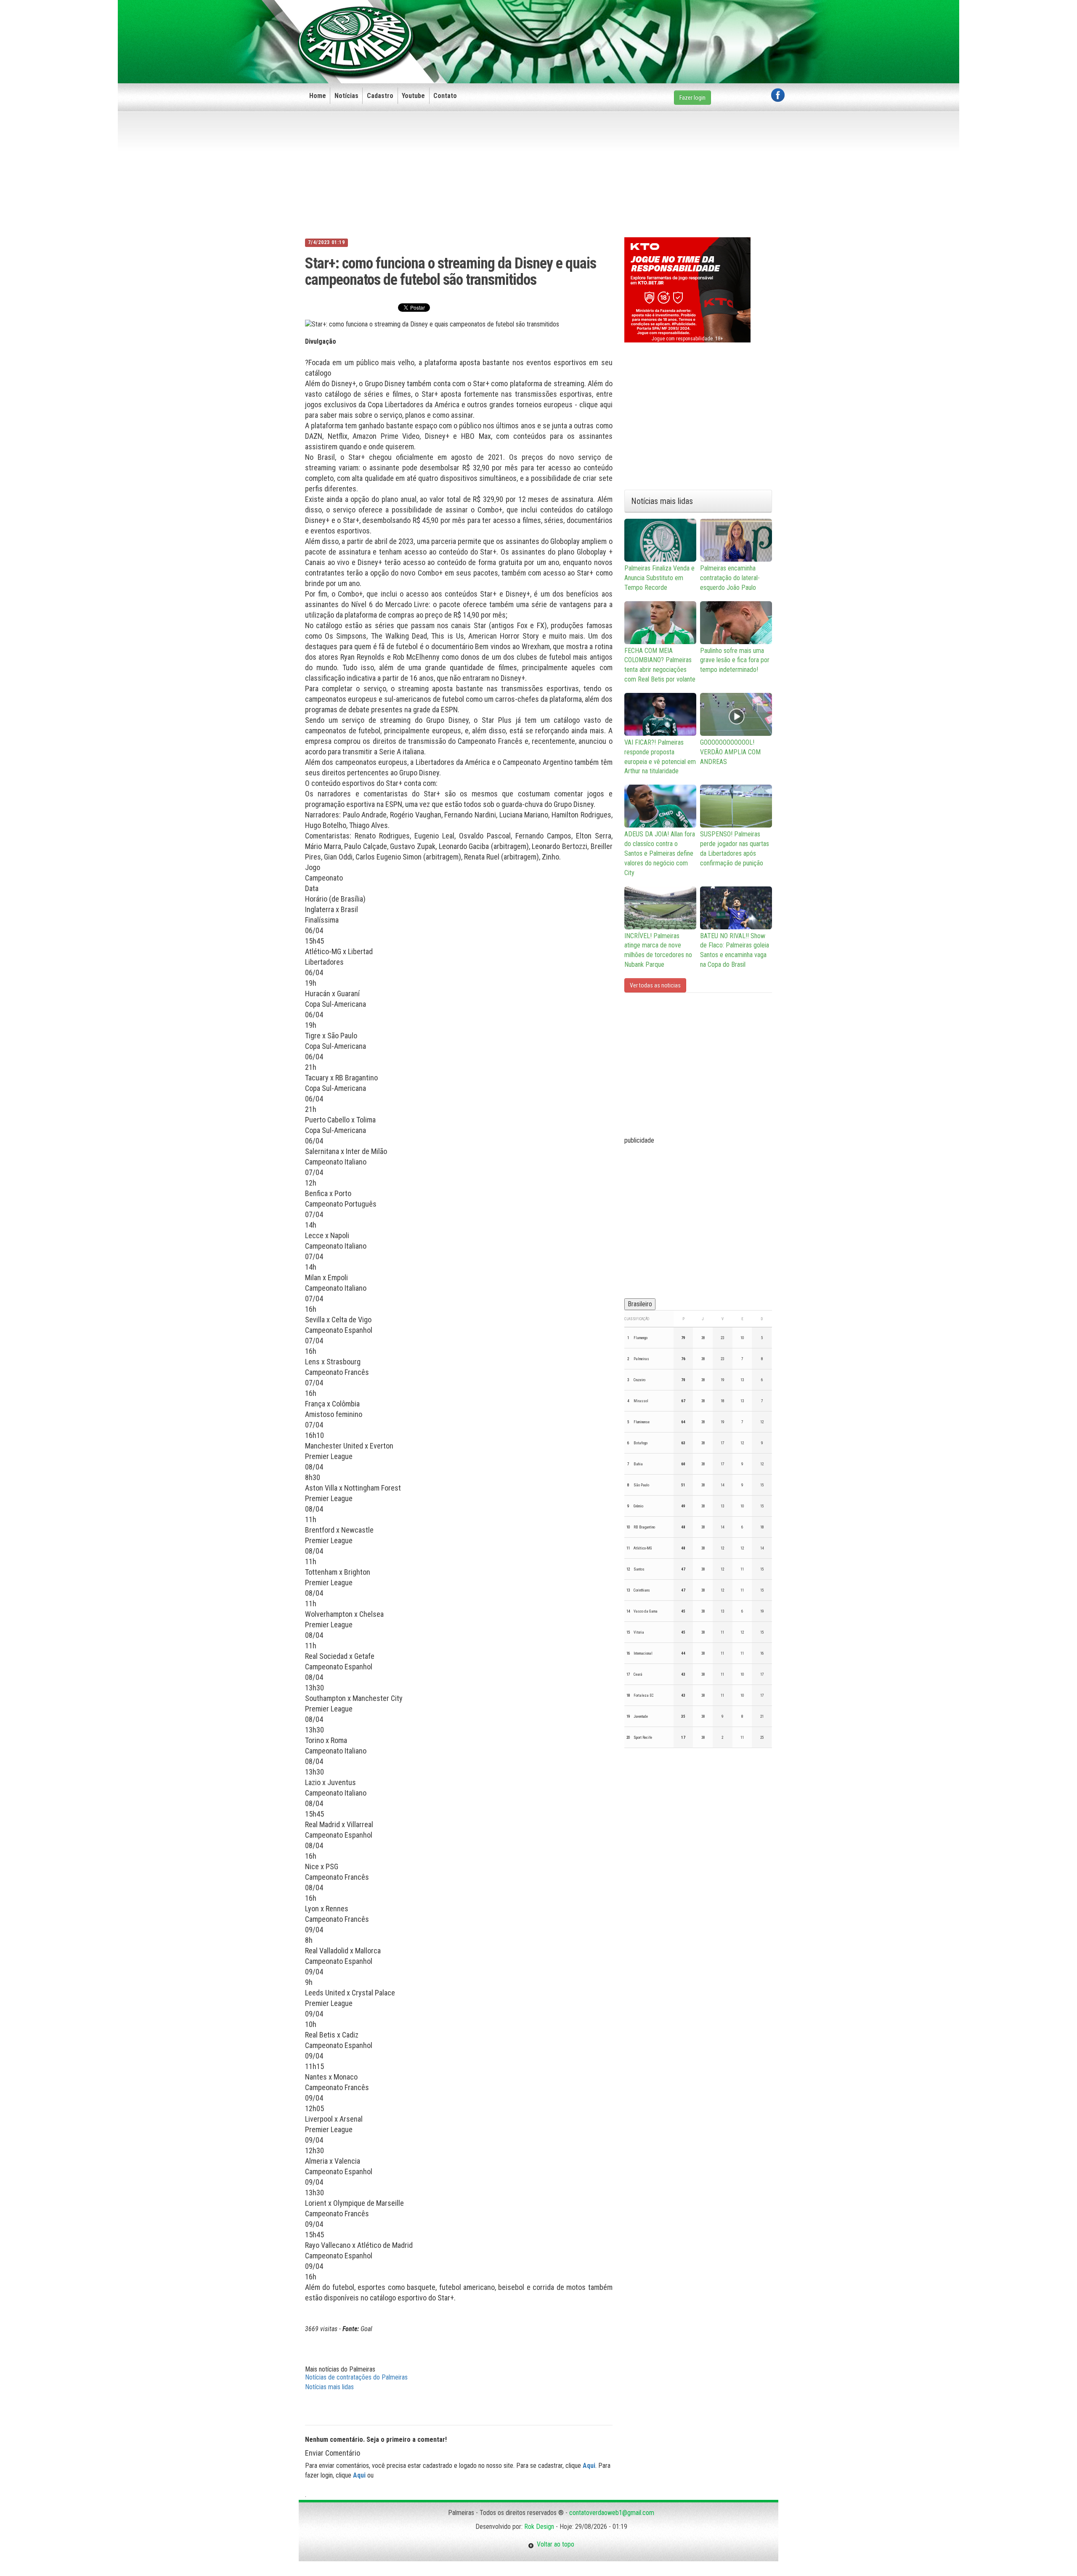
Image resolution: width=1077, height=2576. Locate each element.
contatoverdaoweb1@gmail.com (612, 2513)
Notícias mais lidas (329, 2387)
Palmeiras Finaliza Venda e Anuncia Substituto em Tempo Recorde (659, 578)
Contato (445, 96)
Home (318, 96)
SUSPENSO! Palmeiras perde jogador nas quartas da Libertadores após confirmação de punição (735, 849)
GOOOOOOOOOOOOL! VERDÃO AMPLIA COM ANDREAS (730, 752)
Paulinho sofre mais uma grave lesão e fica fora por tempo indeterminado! (735, 660)
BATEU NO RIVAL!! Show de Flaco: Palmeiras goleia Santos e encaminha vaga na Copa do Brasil (735, 950)
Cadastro (380, 96)
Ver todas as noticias (655, 985)
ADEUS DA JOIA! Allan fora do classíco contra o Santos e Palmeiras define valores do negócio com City (660, 853)
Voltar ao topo (554, 2544)
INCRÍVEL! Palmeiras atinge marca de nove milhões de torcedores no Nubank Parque (658, 950)
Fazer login (692, 98)
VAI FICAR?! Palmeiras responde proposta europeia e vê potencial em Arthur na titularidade (660, 757)
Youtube (413, 96)
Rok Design (539, 2527)
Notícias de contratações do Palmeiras (356, 2377)
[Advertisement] (631, 28)
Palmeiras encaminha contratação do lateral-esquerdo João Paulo (730, 578)
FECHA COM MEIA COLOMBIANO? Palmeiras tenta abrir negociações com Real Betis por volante (660, 665)
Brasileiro (640, 1304)
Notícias (346, 96)
